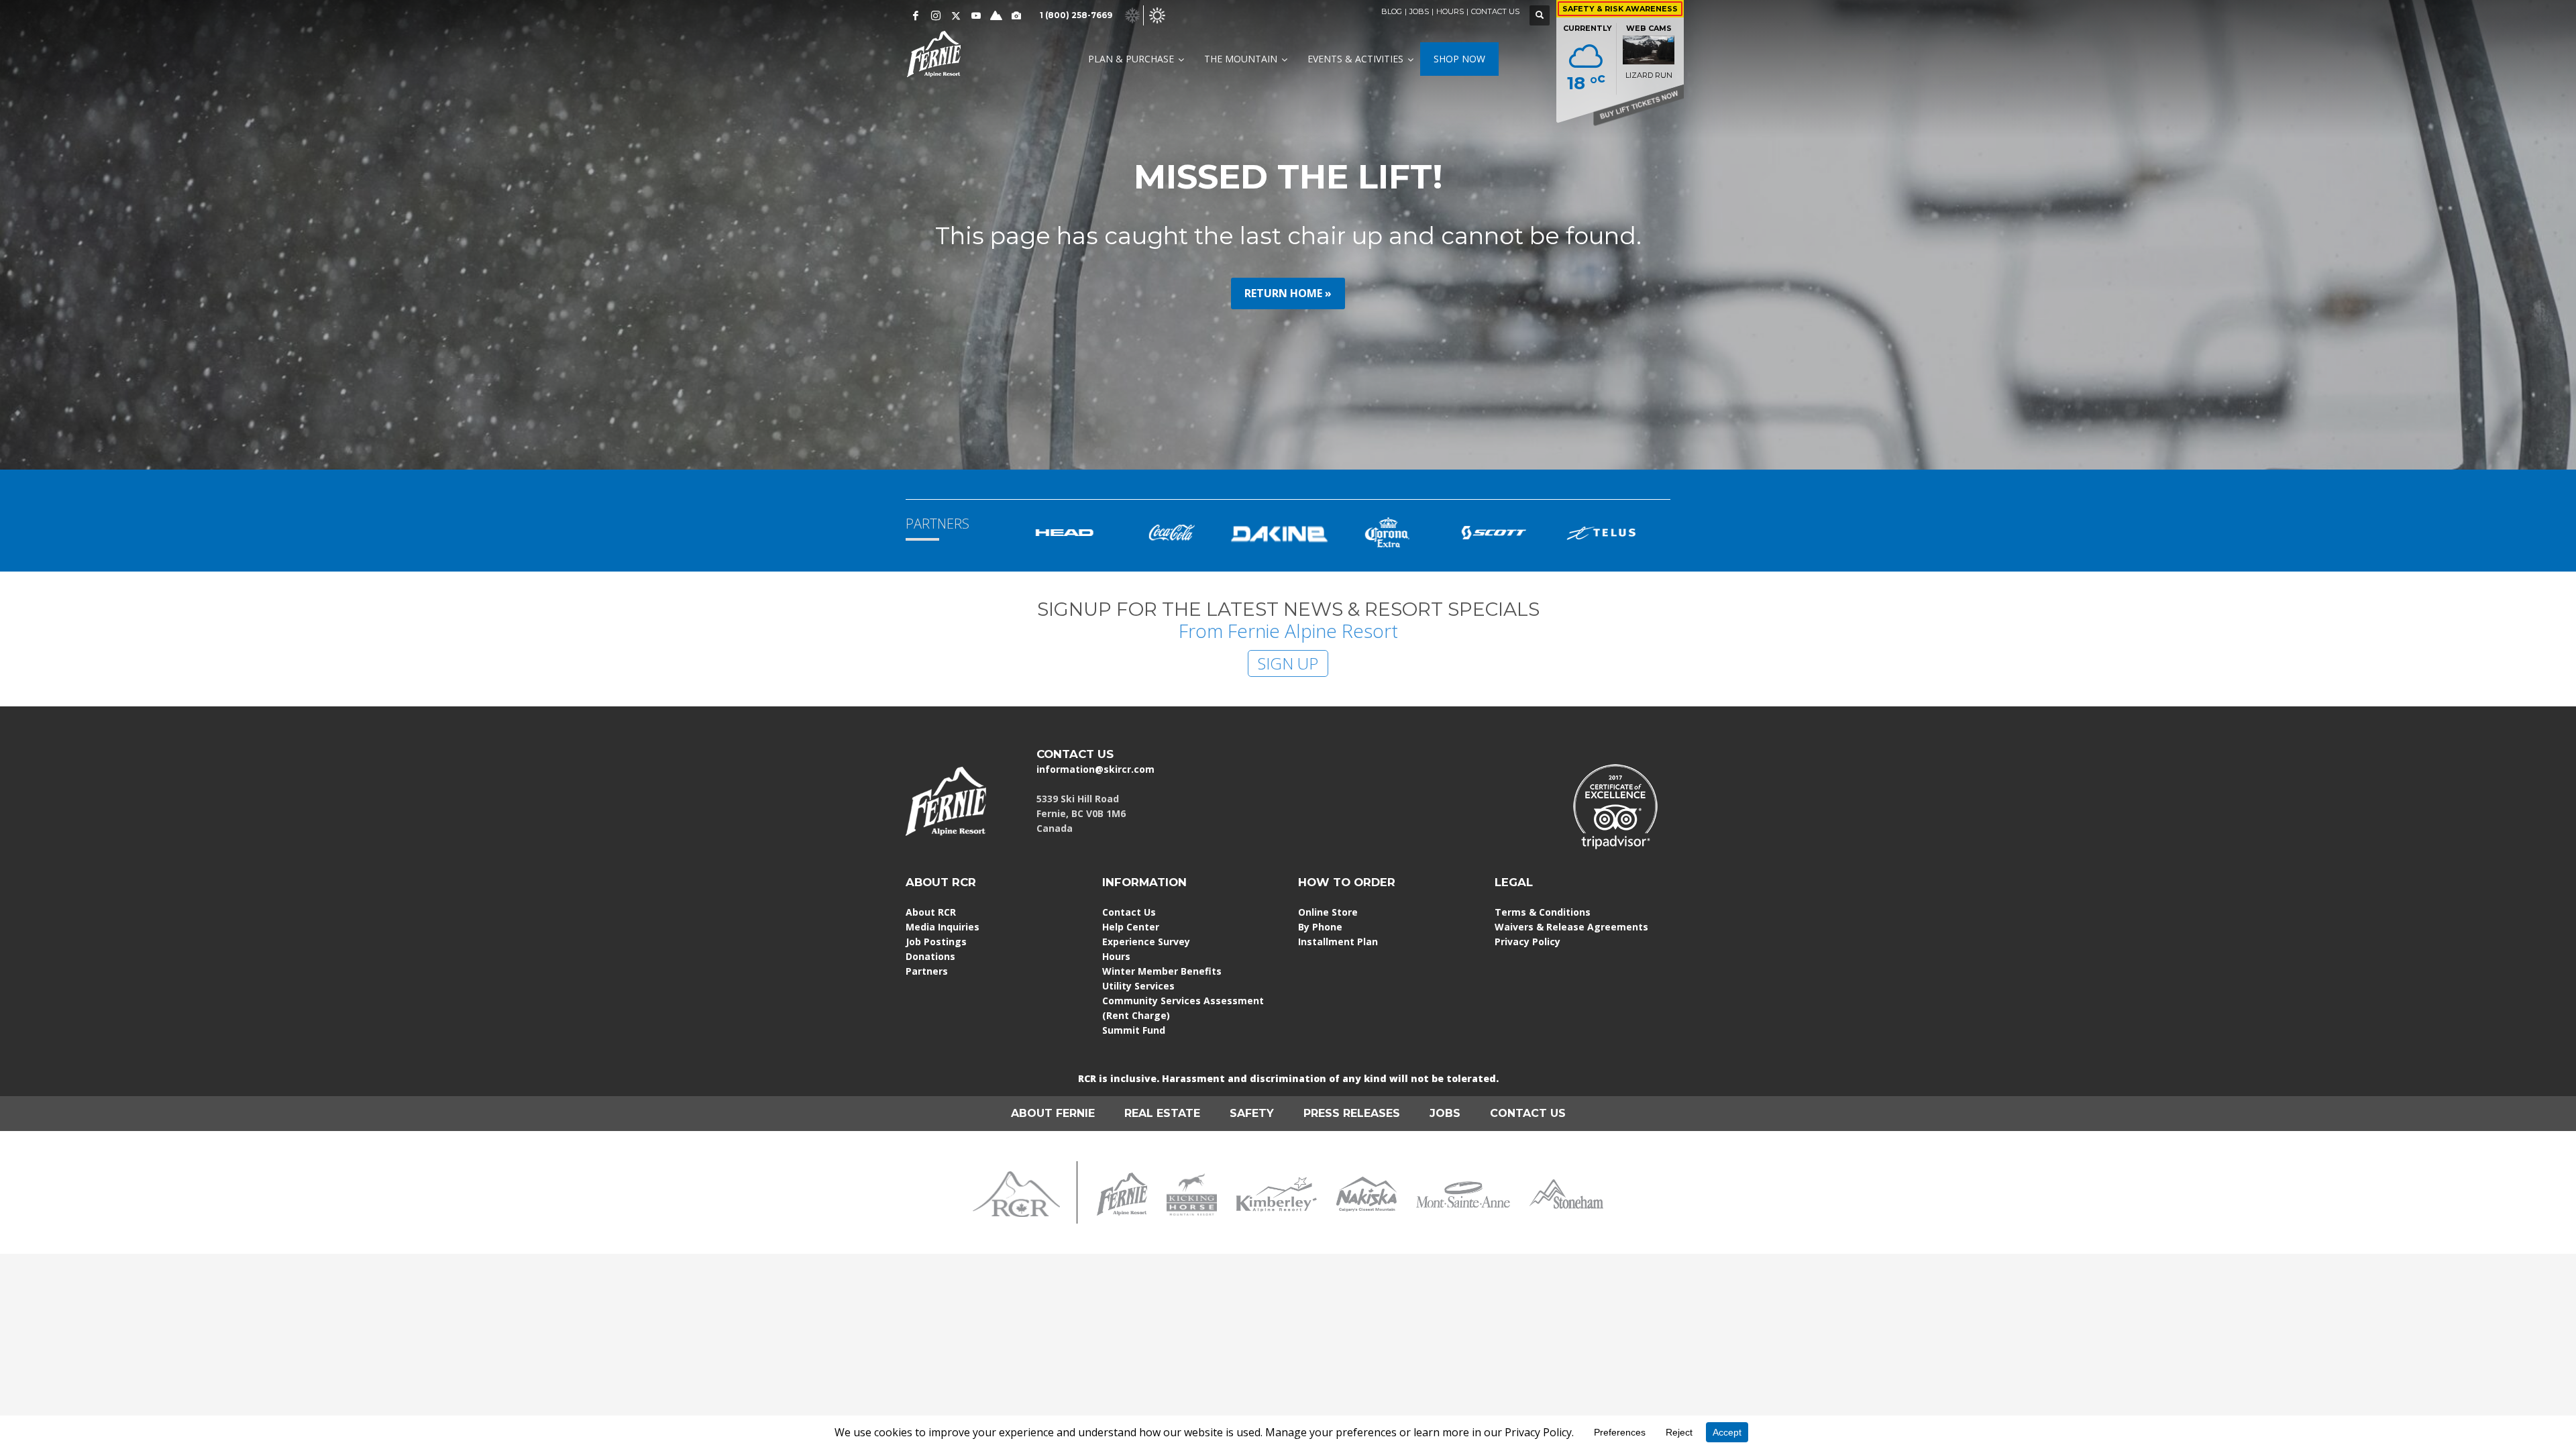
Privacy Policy (1527, 942)
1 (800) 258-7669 (1076, 15)
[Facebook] (916, 15)
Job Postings (936, 942)
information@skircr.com (1095, 769)
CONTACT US (1495, 11)
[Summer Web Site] (1157, 14)
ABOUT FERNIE (1053, 1113)
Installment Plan (1338, 942)
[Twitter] (956, 15)
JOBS (1419, 11)
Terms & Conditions (1543, 912)
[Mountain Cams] (1016, 15)
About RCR (931, 912)
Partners (927, 971)
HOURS (1450, 11)
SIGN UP (1288, 663)
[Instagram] (936, 15)
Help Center (1131, 927)
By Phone (1320, 927)
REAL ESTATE (1162, 1113)
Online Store (1328, 912)
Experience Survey (1146, 942)
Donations (930, 956)
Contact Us (1129, 912)
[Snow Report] (996, 15)
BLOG (1392, 11)
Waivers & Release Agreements (1571, 927)
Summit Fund (1134, 1030)
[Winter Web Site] (1132, 14)
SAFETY (1252, 1113)
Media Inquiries (943, 927)
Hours (1116, 956)
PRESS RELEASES (1352, 1113)
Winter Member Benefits (1162, 971)
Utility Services (1138, 986)
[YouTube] (976, 15)
